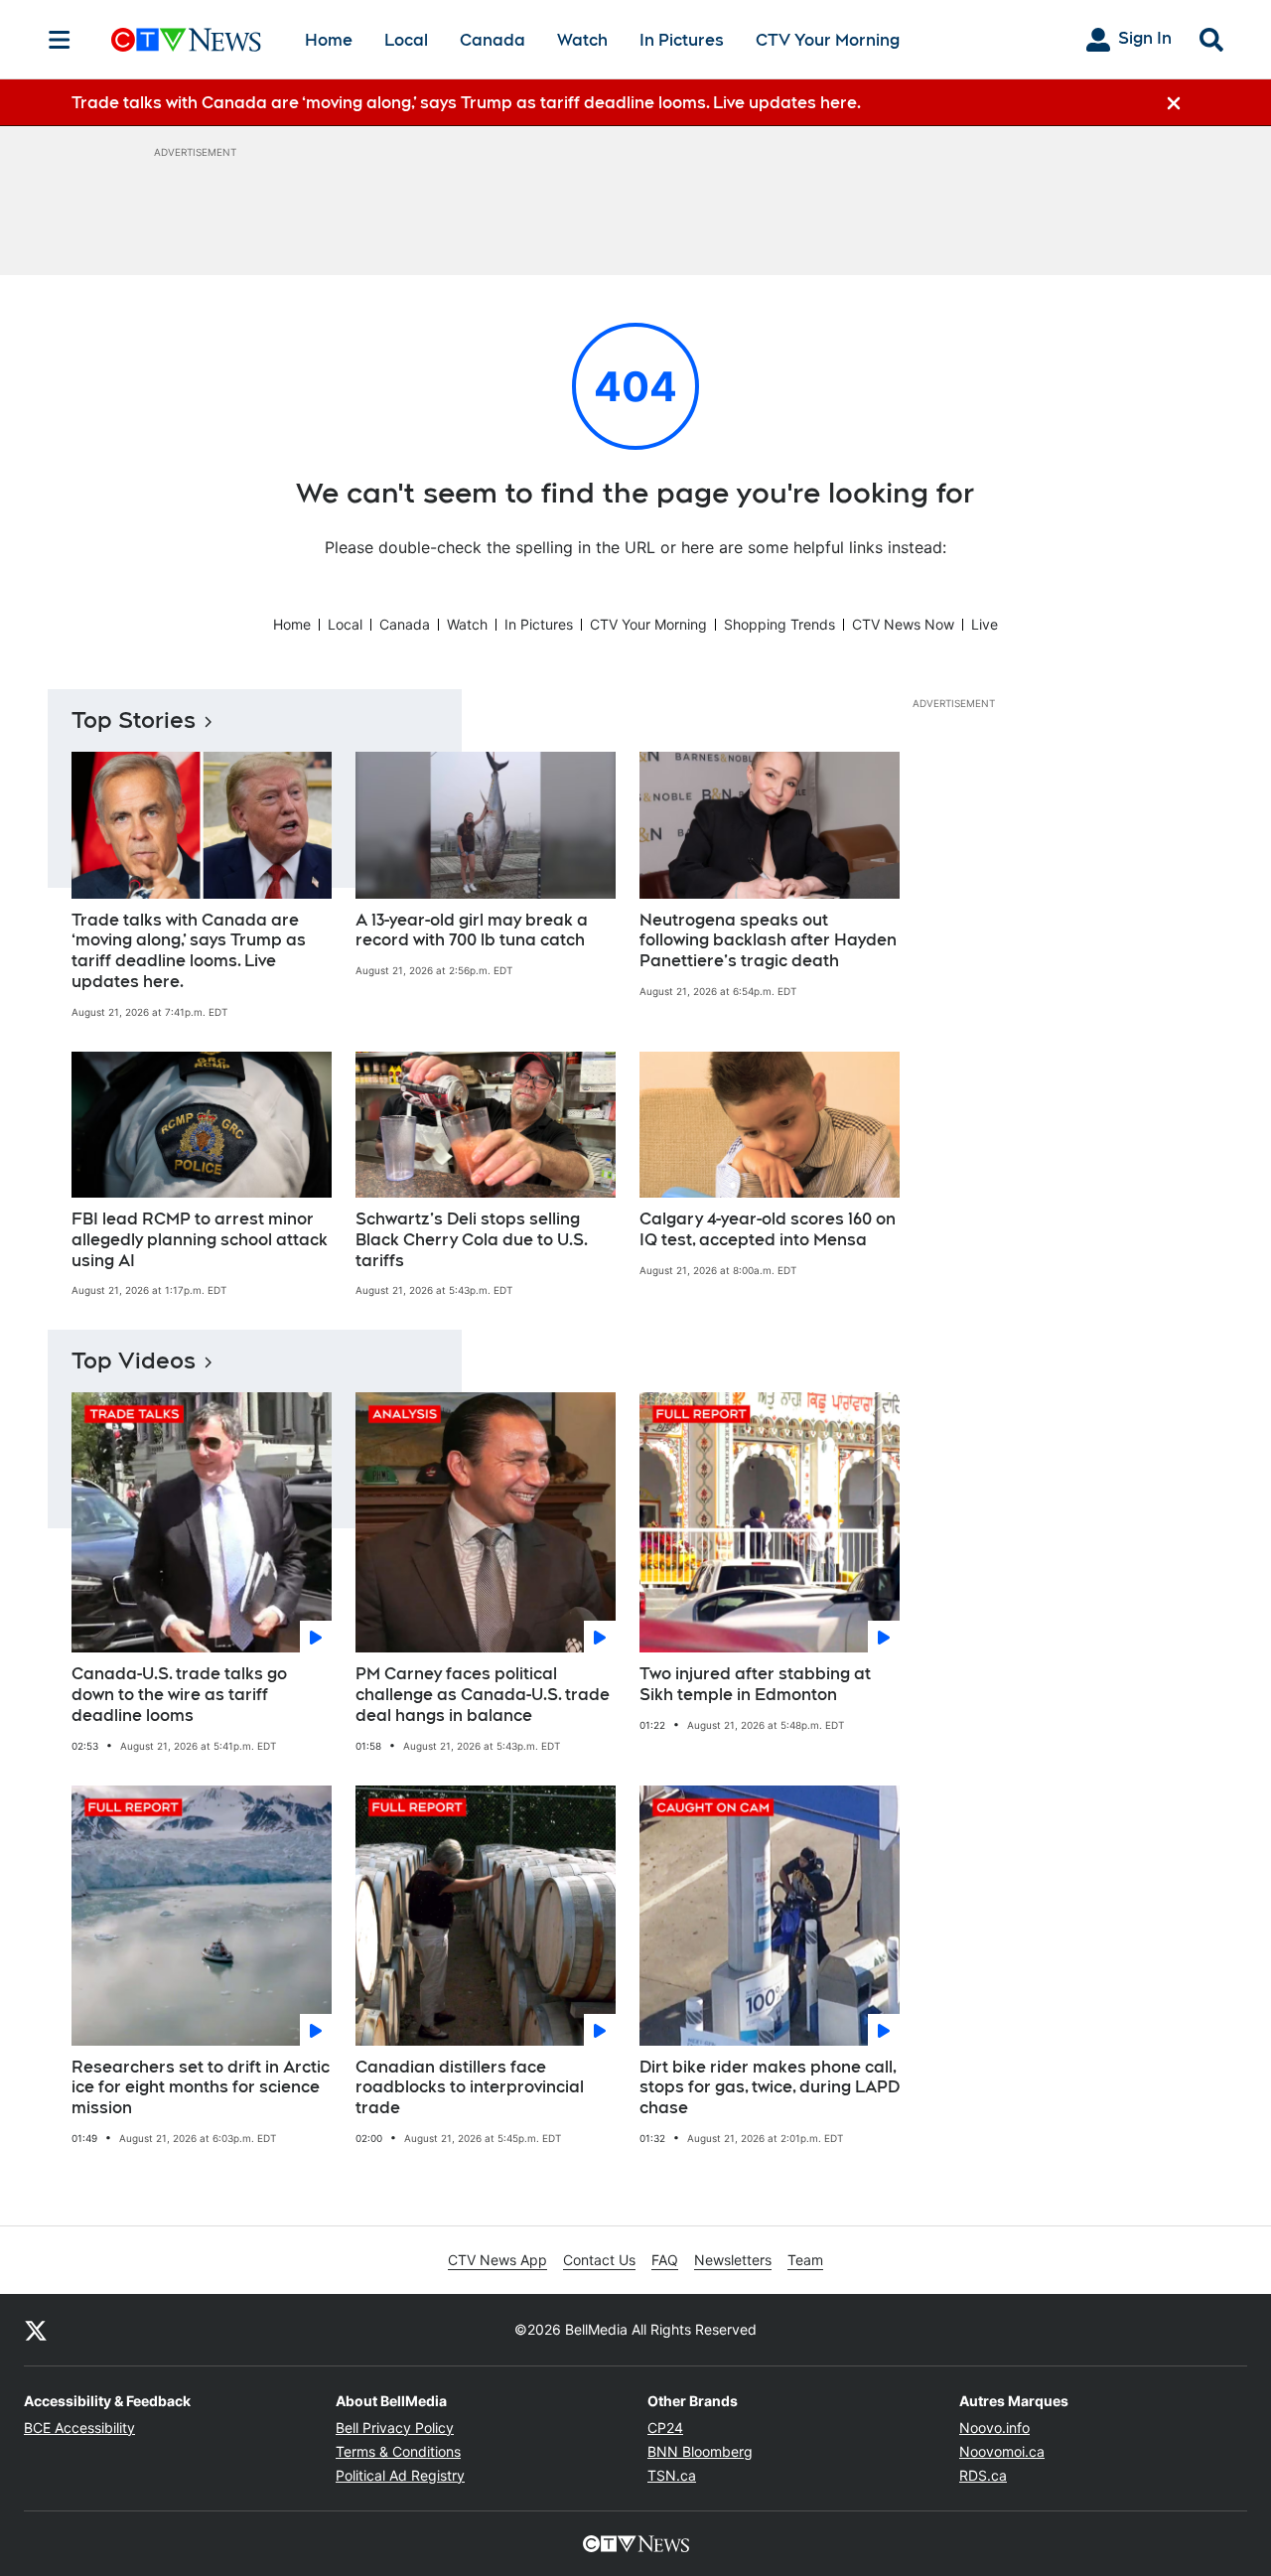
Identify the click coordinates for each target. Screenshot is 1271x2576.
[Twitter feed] (36, 2330)
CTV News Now (903, 624)
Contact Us (599, 2260)
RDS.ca (983, 2475)
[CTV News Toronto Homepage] (186, 40)
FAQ (665, 2260)
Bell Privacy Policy (395, 2428)
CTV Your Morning (828, 40)
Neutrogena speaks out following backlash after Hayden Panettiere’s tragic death (768, 941)
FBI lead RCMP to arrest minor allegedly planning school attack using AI (200, 1240)
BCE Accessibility (79, 2428)
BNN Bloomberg (700, 2451)
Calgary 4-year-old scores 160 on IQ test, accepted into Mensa (768, 1229)
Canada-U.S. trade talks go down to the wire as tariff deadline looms (179, 1695)
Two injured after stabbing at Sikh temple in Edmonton (755, 1684)
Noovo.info (994, 2428)
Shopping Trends (779, 624)
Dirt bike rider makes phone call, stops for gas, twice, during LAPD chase (770, 2088)
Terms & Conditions (398, 2451)
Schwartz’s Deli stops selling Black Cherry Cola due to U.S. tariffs (472, 1240)
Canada (493, 40)
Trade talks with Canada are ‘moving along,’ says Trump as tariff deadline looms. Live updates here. (189, 951)
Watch (582, 40)
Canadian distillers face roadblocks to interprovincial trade (470, 2088)
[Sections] (60, 40)
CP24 (665, 2428)
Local (406, 40)
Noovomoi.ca (1002, 2451)
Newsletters (733, 2260)
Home (329, 40)
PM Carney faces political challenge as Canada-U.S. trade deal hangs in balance (483, 1695)
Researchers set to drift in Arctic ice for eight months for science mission (201, 2088)
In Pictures (682, 40)
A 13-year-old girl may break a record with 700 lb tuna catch (472, 930)
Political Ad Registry (400, 2475)
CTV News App (497, 2260)
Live (985, 624)
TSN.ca (672, 2475)
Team (805, 2260)
